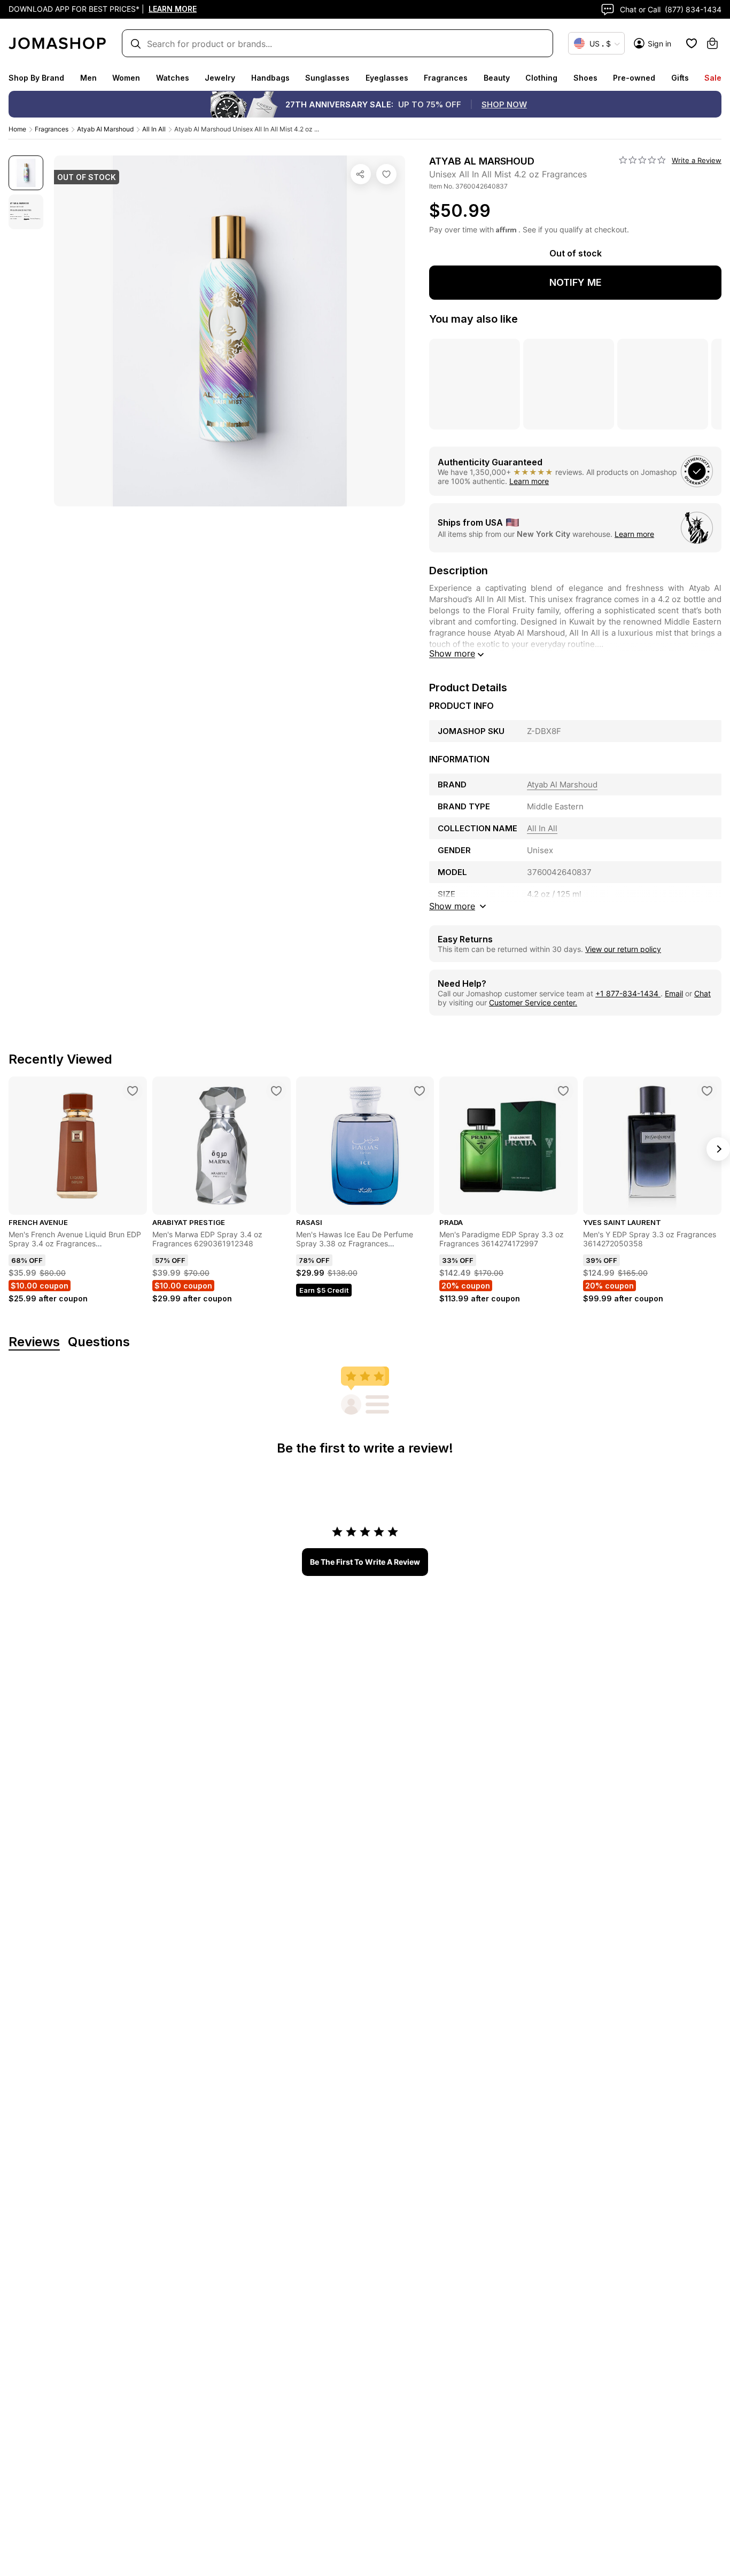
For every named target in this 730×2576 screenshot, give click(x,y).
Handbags (270, 78)
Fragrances (446, 78)
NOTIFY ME (576, 282)
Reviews (34, 1342)
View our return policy (623, 949)
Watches (173, 78)
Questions (99, 1342)
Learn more (529, 481)
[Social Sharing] (361, 174)
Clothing (541, 78)
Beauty (497, 78)
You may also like (473, 319)
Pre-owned (634, 78)
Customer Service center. (533, 1002)
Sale (713, 78)
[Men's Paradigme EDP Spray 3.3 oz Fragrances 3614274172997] (563, 1091)
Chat (702, 993)
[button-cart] (712, 43)
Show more (452, 653)
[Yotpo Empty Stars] (642, 160)
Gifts (680, 78)
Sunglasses (327, 78)
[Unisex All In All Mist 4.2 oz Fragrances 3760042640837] (386, 174)
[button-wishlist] (692, 43)
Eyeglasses (387, 78)
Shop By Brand (36, 78)
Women (126, 78)
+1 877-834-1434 (628, 993)
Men (88, 78)
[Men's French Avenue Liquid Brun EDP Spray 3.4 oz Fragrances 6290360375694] (133, 1091)
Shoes (585, 78)
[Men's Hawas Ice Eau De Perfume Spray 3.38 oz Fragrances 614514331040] (420, 1091)
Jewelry (220, 78)
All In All (154, 129)
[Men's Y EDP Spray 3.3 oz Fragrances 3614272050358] (707, 1091)
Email (674, 993)
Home (17, 129)
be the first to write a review (365, 1562)
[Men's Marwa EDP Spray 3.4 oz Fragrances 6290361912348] (276, 1091)
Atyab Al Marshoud (105, 129)
